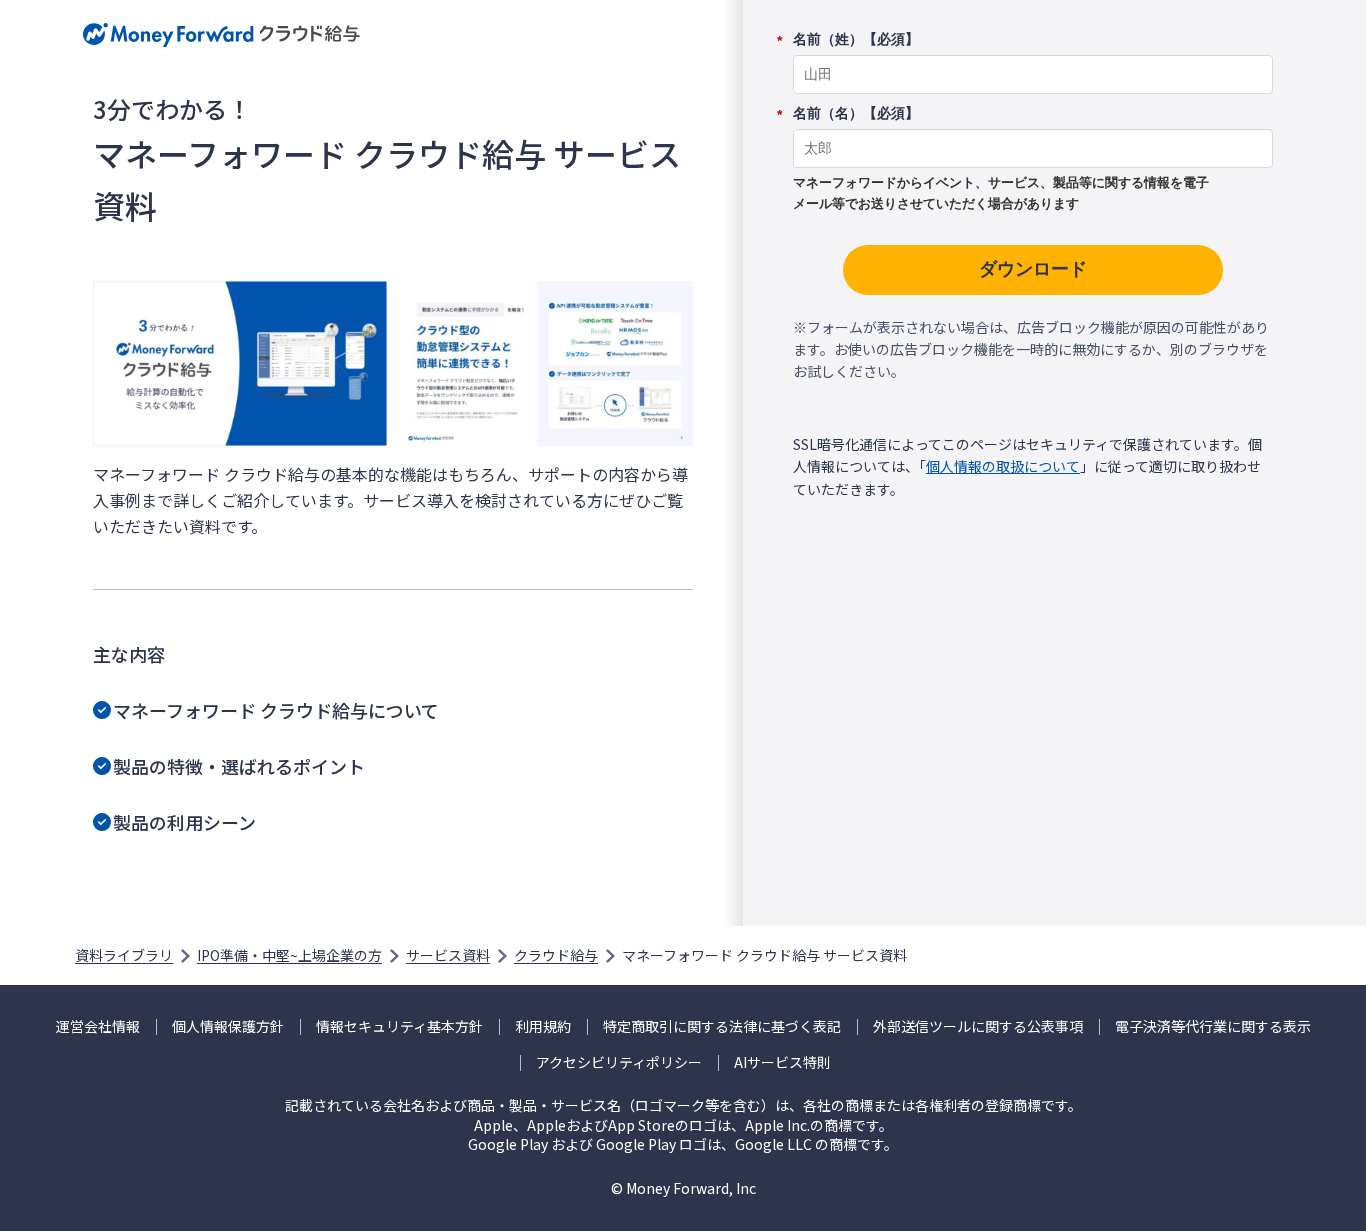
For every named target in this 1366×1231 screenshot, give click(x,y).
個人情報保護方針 (228, 1026)
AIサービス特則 (782, 1062)
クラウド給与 (556, 955)
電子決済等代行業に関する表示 (1213, 1026)
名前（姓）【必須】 (856, 40)
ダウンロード (1033, 269)
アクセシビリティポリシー (619, 1062)
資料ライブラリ (124, 955)
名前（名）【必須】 (856, 114)
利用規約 (543, 1026)
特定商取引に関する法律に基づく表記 (722, 1026)
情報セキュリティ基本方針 (399, 1026)
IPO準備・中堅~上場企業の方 (289, 955)
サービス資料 (448, 955)
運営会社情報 (98, 1026)
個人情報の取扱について (1003, 466)
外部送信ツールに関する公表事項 (978, 1026)
